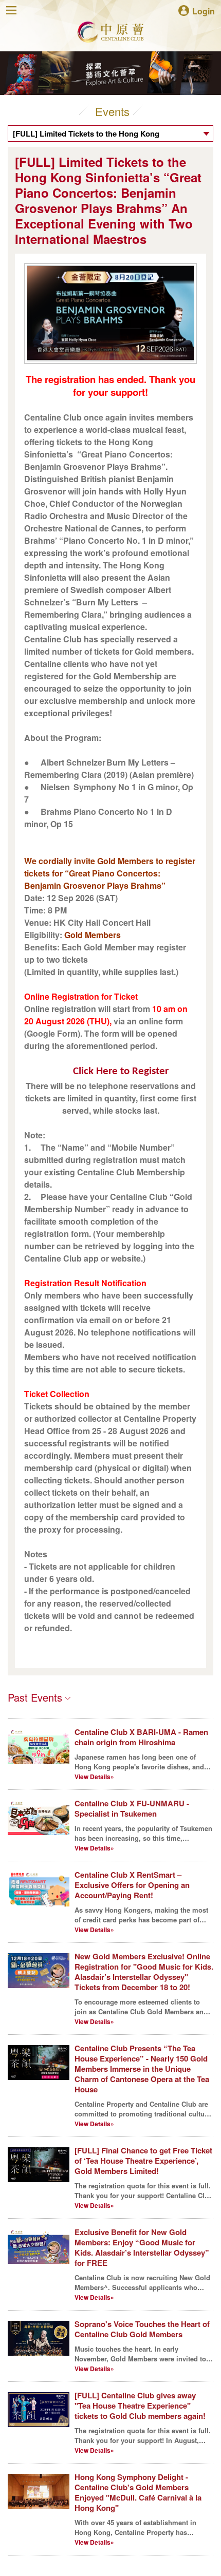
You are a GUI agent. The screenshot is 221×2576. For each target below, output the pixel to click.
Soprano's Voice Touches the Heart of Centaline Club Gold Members (142, 2329)
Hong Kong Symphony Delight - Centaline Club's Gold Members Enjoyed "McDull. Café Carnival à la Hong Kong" (138, 2492)
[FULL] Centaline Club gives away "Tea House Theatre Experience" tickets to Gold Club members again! (140, 2406)
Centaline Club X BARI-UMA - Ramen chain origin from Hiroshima (141, 1737)
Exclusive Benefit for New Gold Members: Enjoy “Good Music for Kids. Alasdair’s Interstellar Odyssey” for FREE (142, 2247)
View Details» (94, 1777)
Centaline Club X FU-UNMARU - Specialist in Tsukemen (132, 1808)
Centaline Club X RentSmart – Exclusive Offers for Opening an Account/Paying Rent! (132, 1885)
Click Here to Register (121, 1071)
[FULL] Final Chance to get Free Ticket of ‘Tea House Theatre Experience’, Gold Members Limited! (143, 2161)
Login (204, 11)
